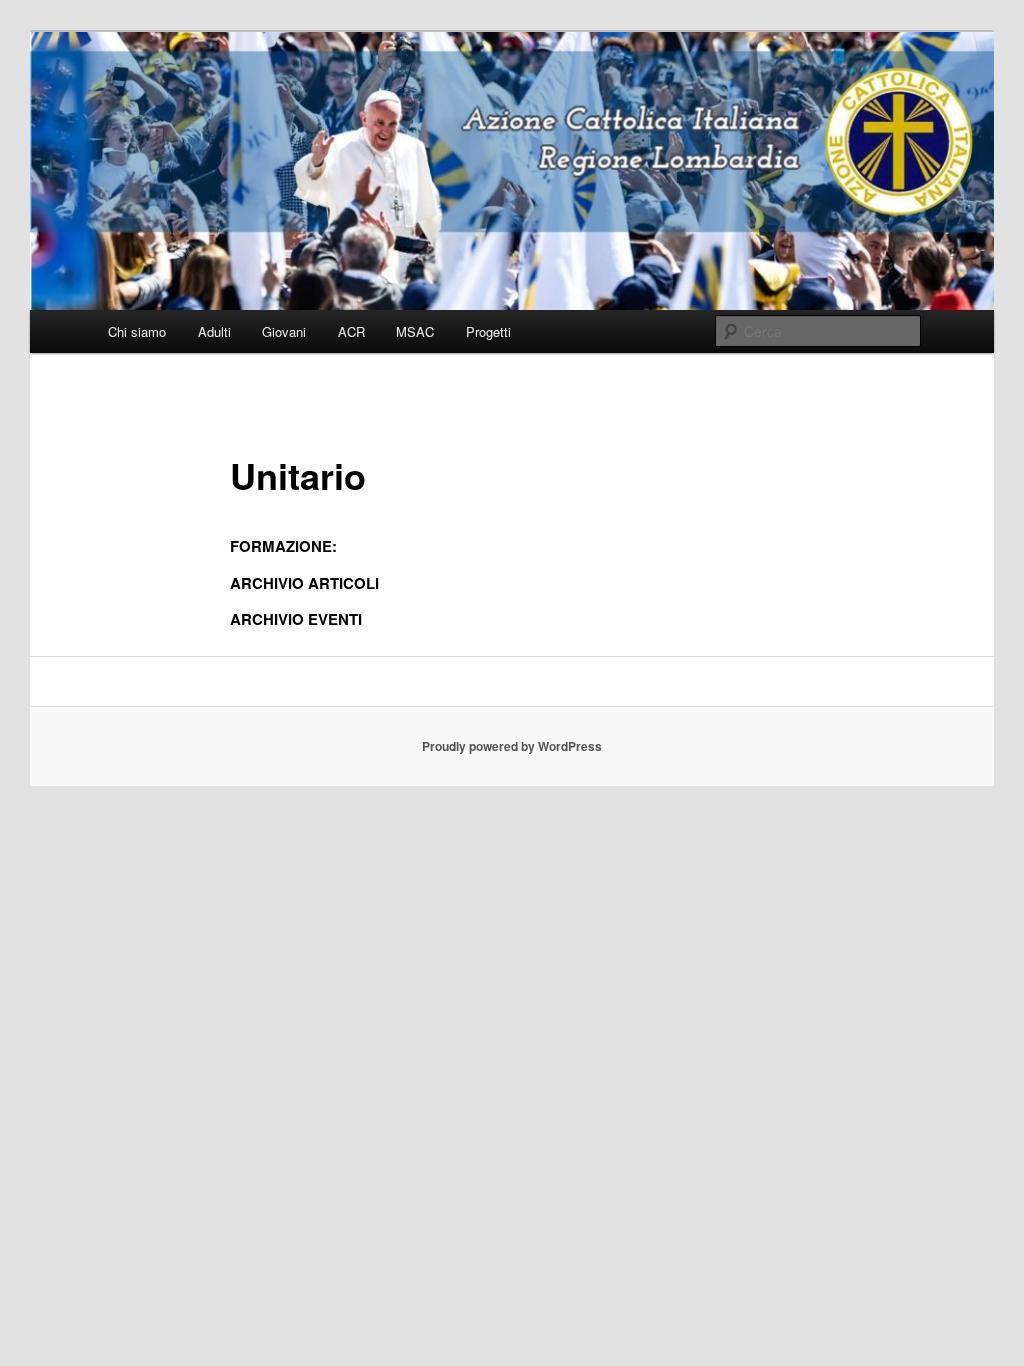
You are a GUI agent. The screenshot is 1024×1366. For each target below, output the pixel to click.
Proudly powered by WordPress (512, 746)
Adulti (214, 331)
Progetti (488, 331)
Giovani (284, 331)
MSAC (415, 331)
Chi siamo (137, 331)
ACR (351, 331)
